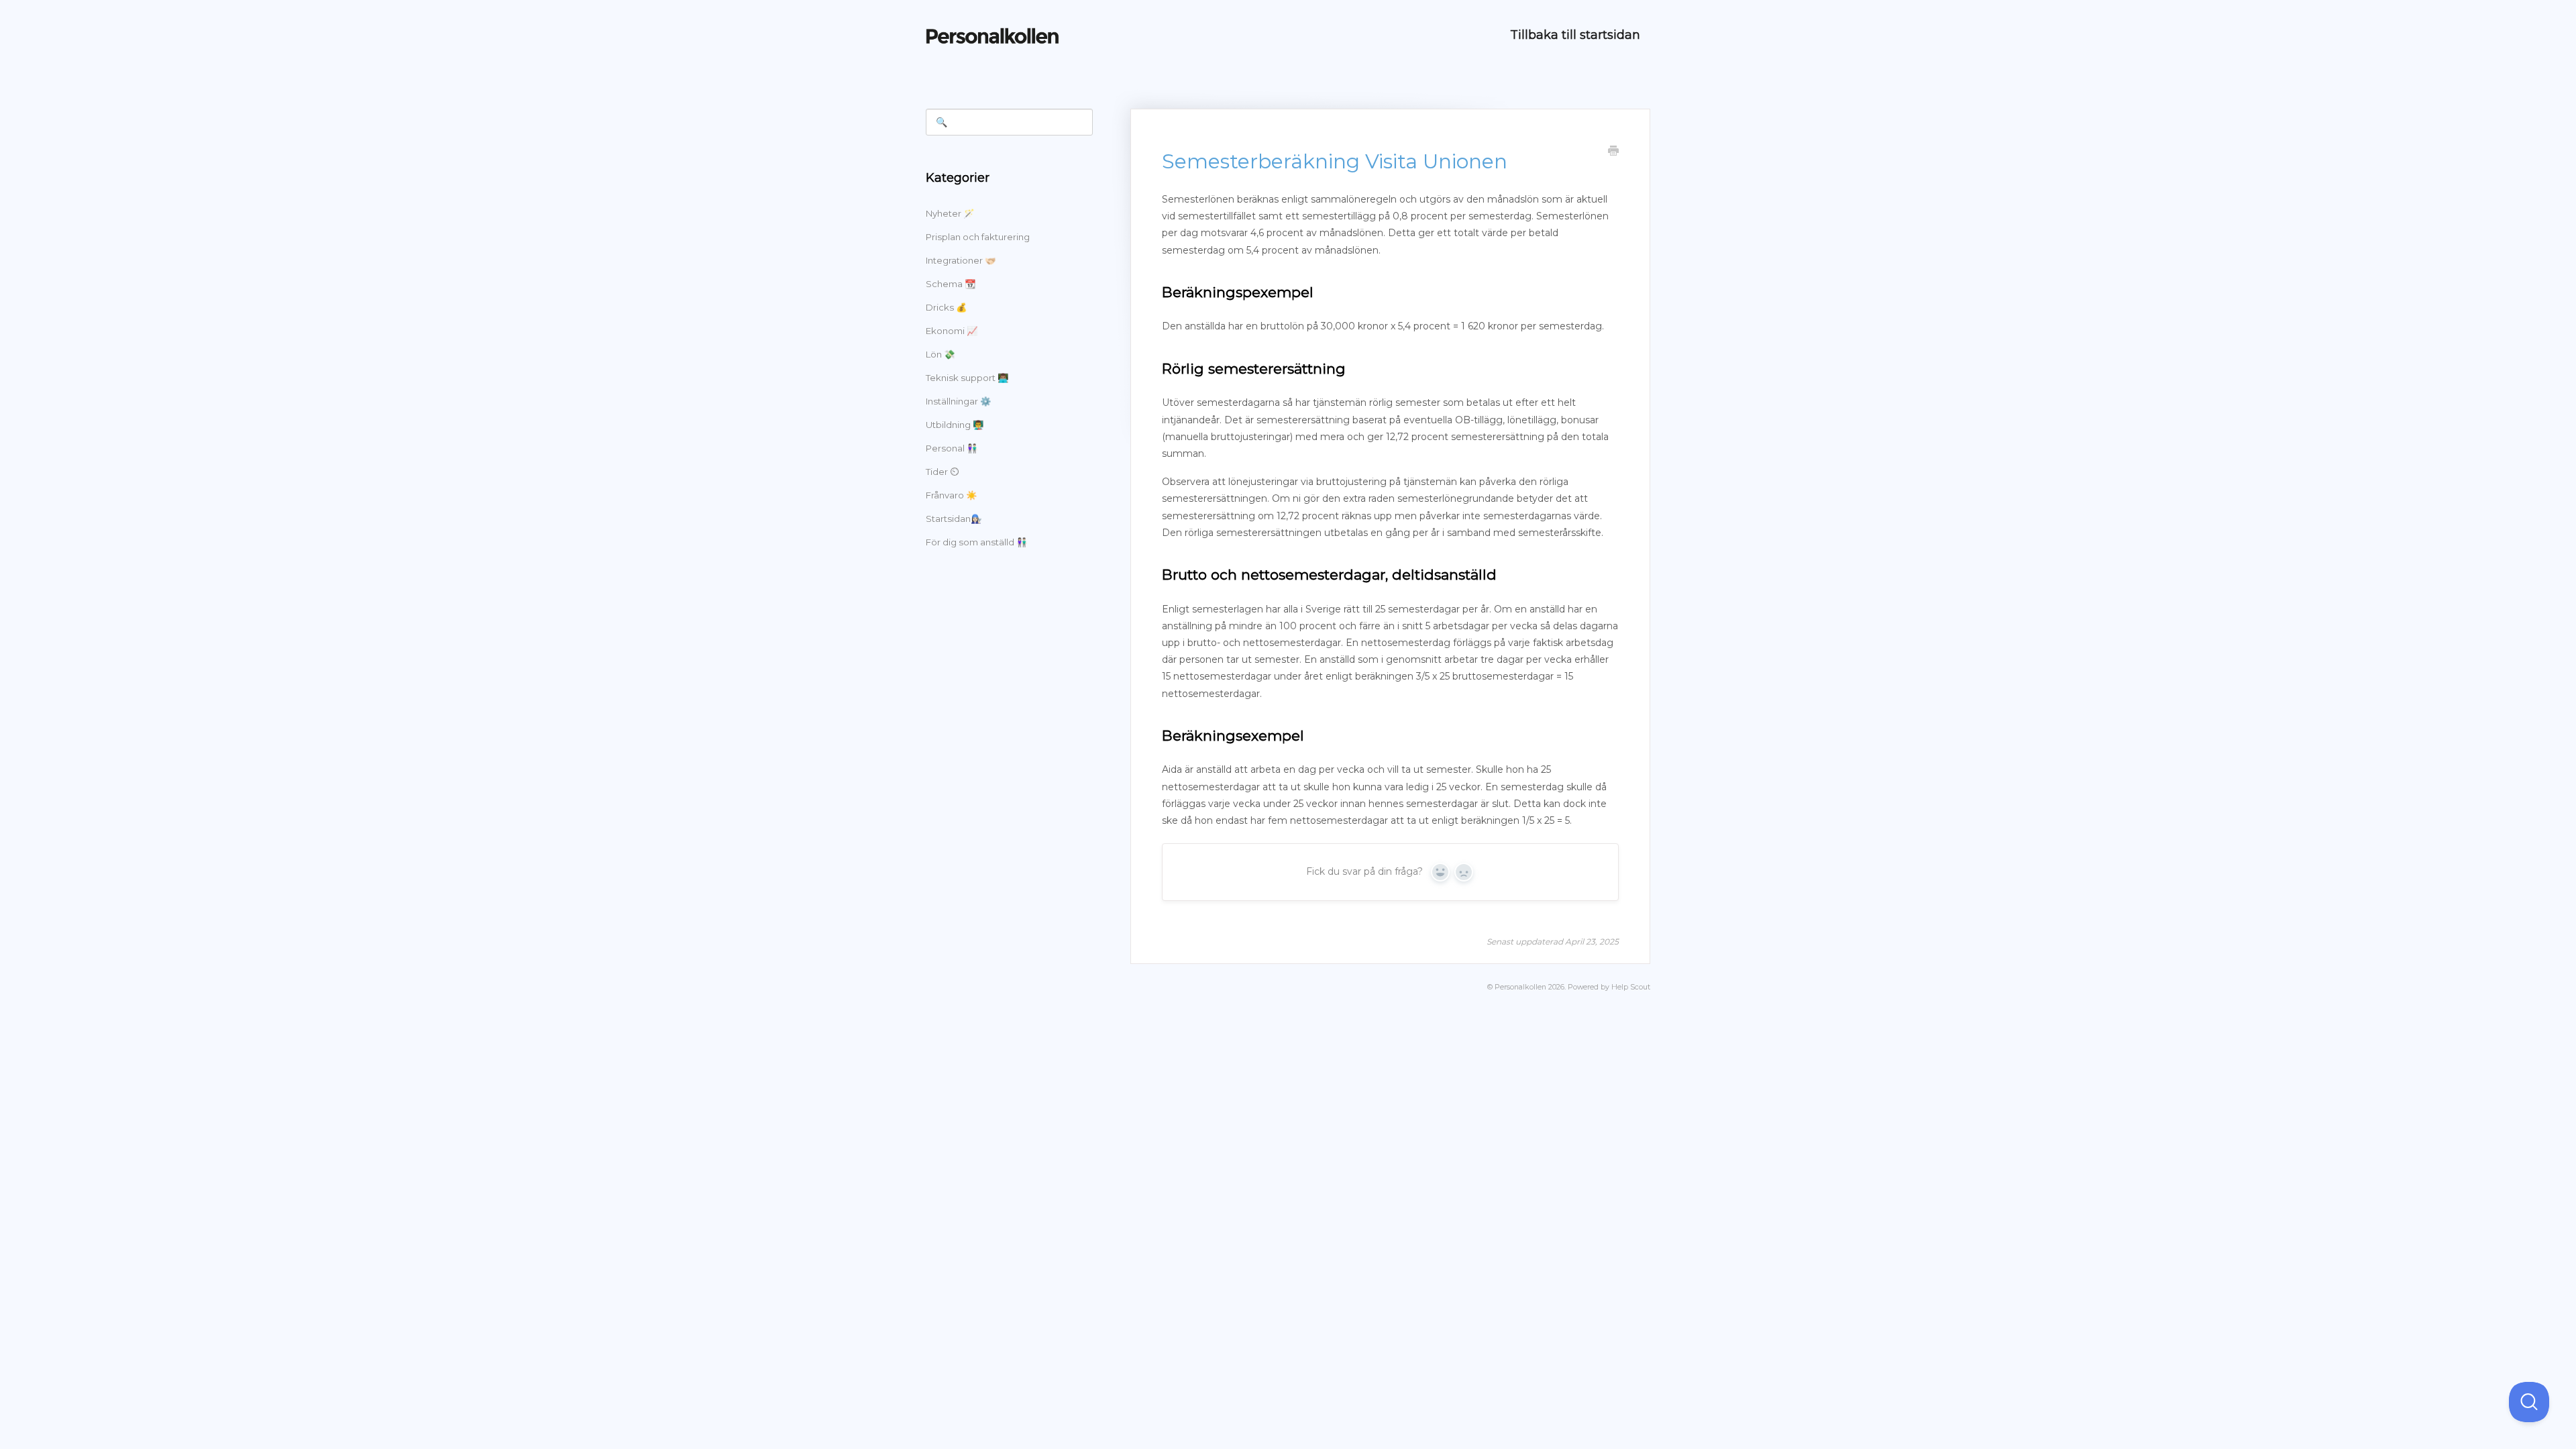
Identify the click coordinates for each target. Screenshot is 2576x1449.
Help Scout (1631, 987)
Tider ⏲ (942, 472)
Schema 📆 (951, 284)
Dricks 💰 (946, 307)
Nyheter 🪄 (950, 213)
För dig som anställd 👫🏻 (976, 542)
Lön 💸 (940, 354)
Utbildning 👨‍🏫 (955, 425)
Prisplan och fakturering (978, 237)
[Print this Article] (1613, 152)
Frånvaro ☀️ (951, 495)
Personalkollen (1520, 987)
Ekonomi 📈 (952, 331)
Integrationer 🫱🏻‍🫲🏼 (961, 260)
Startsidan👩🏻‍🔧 (954, 519)
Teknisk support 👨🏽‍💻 (967, 378)
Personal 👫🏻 (952, 448)
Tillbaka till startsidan (1575, 35)
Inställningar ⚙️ (958, 401)
